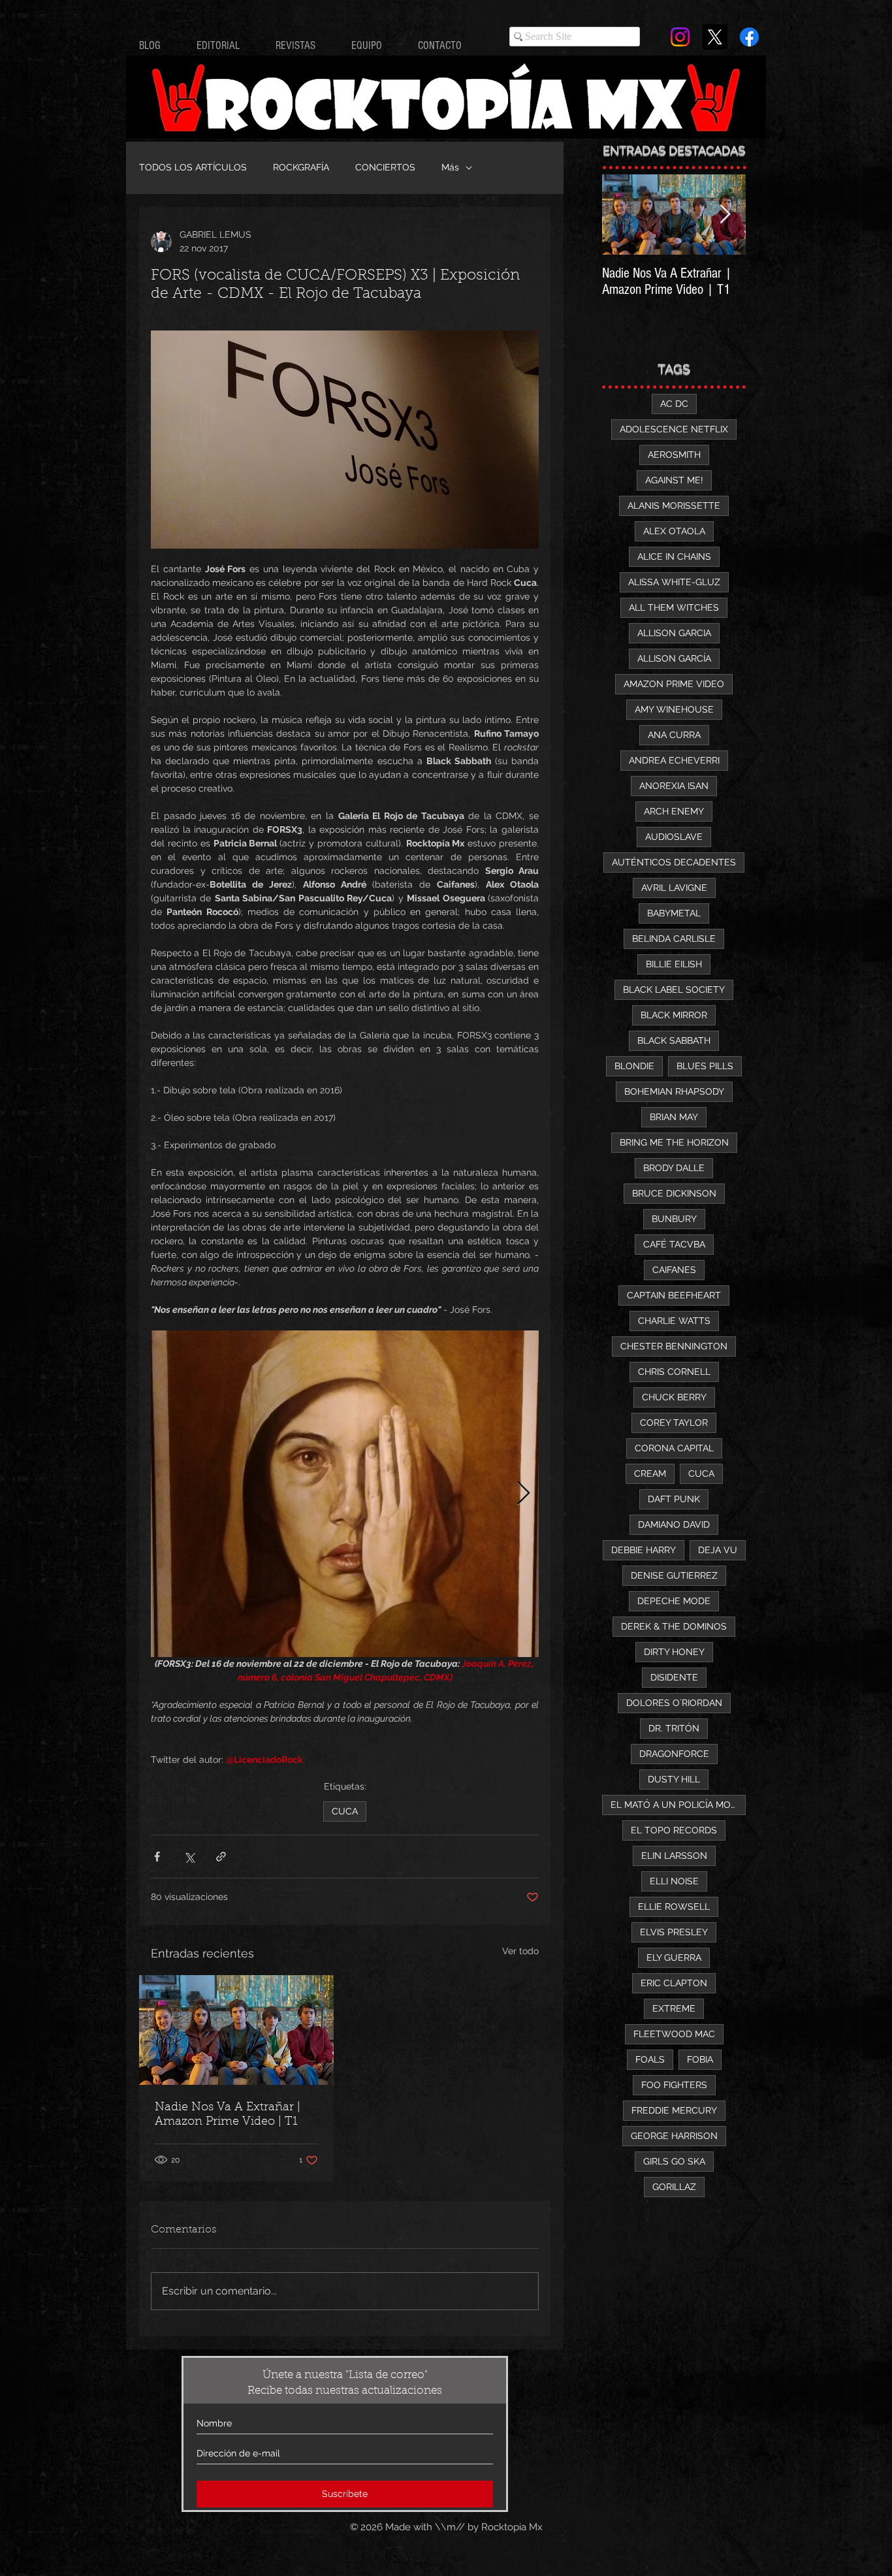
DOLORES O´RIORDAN (674, 1703)
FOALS (650, 2059)
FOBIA (700, 2059)
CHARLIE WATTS (674, 1321)
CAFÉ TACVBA (674, 1244)
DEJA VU (718, 1550)
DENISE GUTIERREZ (674, 1575)
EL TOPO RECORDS (674, 1830)
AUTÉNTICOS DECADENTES (674, 862)
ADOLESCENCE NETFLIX (674, 429)
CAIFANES (674, 1270)
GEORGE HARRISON (674, 2136)
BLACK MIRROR (674, 1015)
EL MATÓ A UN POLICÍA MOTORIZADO (678, 1805)
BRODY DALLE (674, 1168)
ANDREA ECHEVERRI (674, 760)
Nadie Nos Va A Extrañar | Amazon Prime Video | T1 (228, 2115)
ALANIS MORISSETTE (674, 506)
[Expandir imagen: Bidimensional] (345, 1494)
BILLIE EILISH (674, 964)
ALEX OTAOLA (674, 531)
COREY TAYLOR (674, 1423)
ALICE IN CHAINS (674, 556)
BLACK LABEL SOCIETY (674, 990)
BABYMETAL (674, 913)
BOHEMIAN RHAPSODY (674, 1091)
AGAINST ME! (674, 480)
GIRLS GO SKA (674, 2161)
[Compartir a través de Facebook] (157, 1857)
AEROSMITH (674, 455)
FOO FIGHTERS (674, 2085)
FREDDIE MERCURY (674, 2110)
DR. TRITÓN (674, 1728)
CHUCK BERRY (674, 1397)
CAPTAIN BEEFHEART (674, 1295)
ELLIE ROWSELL (674, 1907)
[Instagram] (680, 37)
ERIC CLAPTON (674, 1983)
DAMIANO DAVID (674, 1524)
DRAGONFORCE (674, 1754)
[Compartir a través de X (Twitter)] (189, 1857)
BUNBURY (674, 1219)
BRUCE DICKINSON (674, 1193)
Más (450, 167)
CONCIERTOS (385, 167)
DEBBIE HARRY (644, 1550)
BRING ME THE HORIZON (674, 1142)
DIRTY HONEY (674, 1652)
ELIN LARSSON (674, 1856)
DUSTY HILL (674, 1779)
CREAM (650, 1473)
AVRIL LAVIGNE (674, 888)
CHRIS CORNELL (674, 1372)
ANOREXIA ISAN (674, 786)
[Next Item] (725, 215)
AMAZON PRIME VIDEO (674, 684)
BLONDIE (634, 1066)
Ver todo (520, 1951)
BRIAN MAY (674, 1117)
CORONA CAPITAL (674, 1448)
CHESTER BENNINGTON (674, 1346)
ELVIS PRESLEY (674, 1932)
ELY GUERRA (674, 1957)
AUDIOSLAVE (674, 837)
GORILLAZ (674, 2187)
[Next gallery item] (523, 1494)
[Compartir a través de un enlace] (221, 1857)
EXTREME (674, 2008)
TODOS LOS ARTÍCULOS (193, 167)
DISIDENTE (674, 1677)
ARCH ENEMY (674, 811)
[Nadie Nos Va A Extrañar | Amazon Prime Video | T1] (236, 2030)
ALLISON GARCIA (674, 633)
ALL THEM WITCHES (674, 607)
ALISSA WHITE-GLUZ (674, 582)
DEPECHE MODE (674, 1601)
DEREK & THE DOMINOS (674, 1626)
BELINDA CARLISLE (674, 939)
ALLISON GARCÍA (674, 658)
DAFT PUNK (674, 1499)
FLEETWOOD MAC (674, 2034)
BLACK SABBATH (674, 1040)
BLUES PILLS (705, 1066)
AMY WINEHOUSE (674, 709)
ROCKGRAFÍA (301, 167)
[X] (715, 37)
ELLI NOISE (674, 1881)
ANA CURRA (674, 735)
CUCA (345, 1811)
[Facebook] (749, 37)
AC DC (674, 404)
